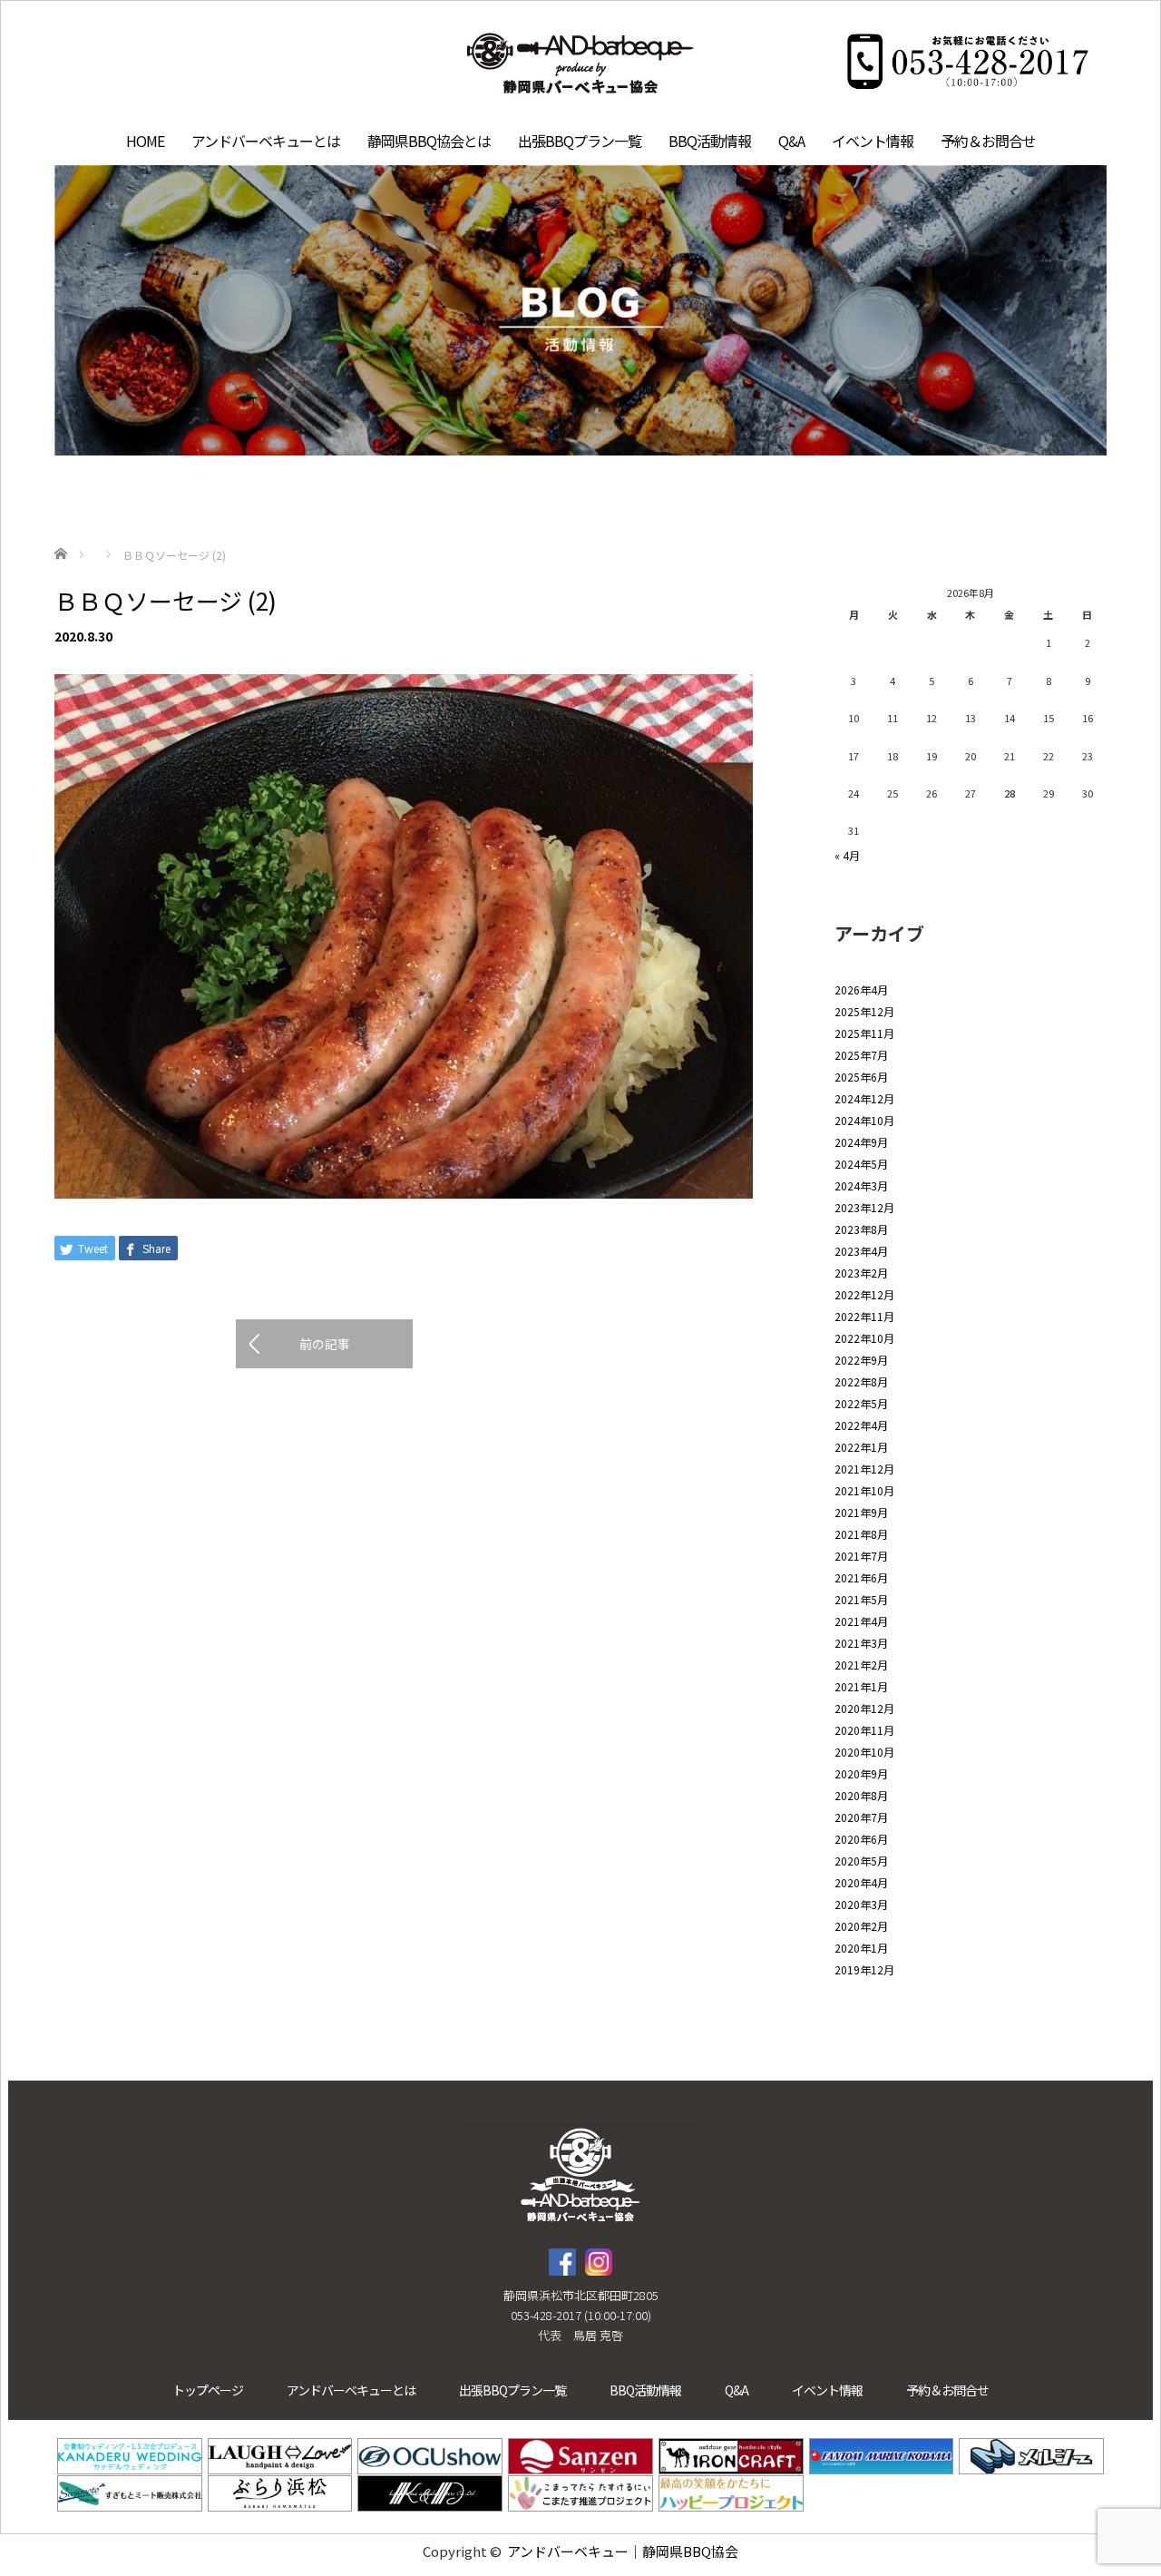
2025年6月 (861, 1077)
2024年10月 (864, 1120)
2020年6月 (861, 1839)
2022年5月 (861, 1403)
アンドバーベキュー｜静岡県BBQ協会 (623, 2551)
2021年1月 (861, 1686)
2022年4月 (861, 1425)
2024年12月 (864, 1098)
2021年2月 (861, 1665)
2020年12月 (864, 1708)
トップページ (208, 2390)
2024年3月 (861, 1185)
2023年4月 (861, 1251)
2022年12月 (864, 1294)
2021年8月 (861, 1534)
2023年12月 (864, 1207)
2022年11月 (864, 1316)
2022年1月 (861, 1447)
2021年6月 (861, 1577)
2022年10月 (864, 1338)
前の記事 (325, 1344)
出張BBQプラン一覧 (580, 141)
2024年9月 (861, 1142)
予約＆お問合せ (988, 141)
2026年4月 (861, 989)
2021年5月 (861, 1599)
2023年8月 (861, 1229)
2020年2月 (861, 1926)
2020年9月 (861, 1773)
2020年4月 (861, 1882)
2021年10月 (864, 1490)
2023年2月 (861, 1273)
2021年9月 (861, 1512)
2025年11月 (864, 1033)
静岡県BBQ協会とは (429, 141)
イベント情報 (873, 141)
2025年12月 (864, 1011)
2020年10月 (864, 1752)
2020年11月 (864, 1730)
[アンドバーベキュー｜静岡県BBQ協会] (580, 65)
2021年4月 (861, 1621)
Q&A (791, 141)
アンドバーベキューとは (266, 141)
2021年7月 (861, 1556)
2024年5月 (861, 1164)
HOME (145, 141)
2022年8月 (861, 1381)
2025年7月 (861, 1055)
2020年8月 (861, 1795)
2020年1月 (861, 1948)
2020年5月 (861, 1861)
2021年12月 (864, 1469)
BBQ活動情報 (710, 141)
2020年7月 (861, 1817)
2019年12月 (864, 1969)
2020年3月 (861, 1904)
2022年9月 (861, 1360)
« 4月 (847, 855)
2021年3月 (861, 1643)
